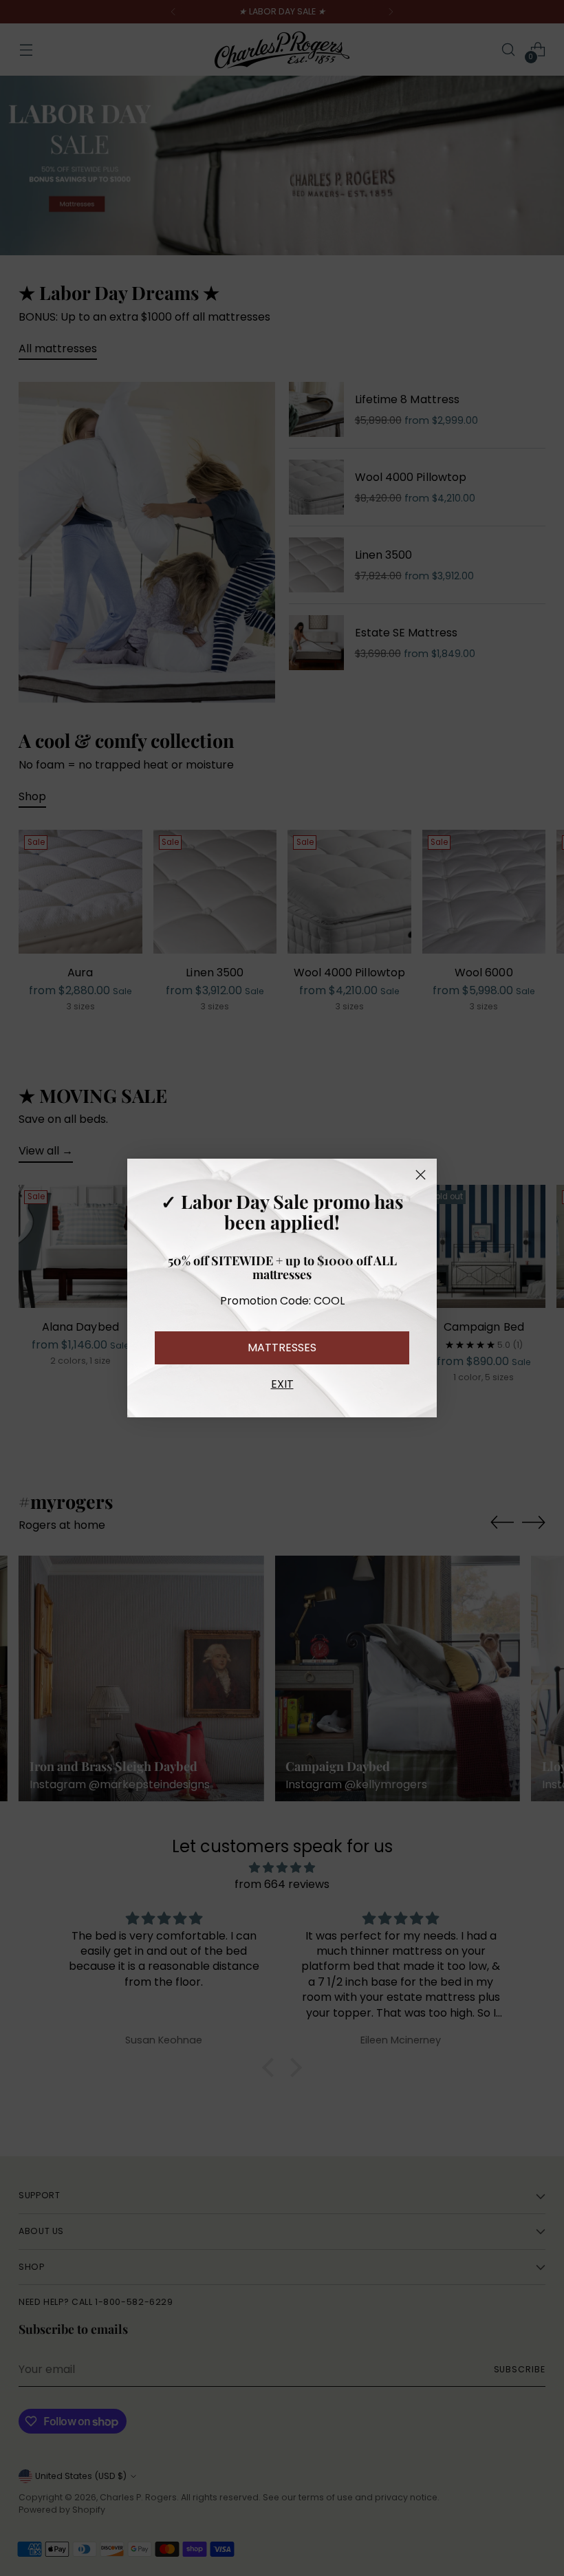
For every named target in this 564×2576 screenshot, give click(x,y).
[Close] (421, 1175)
